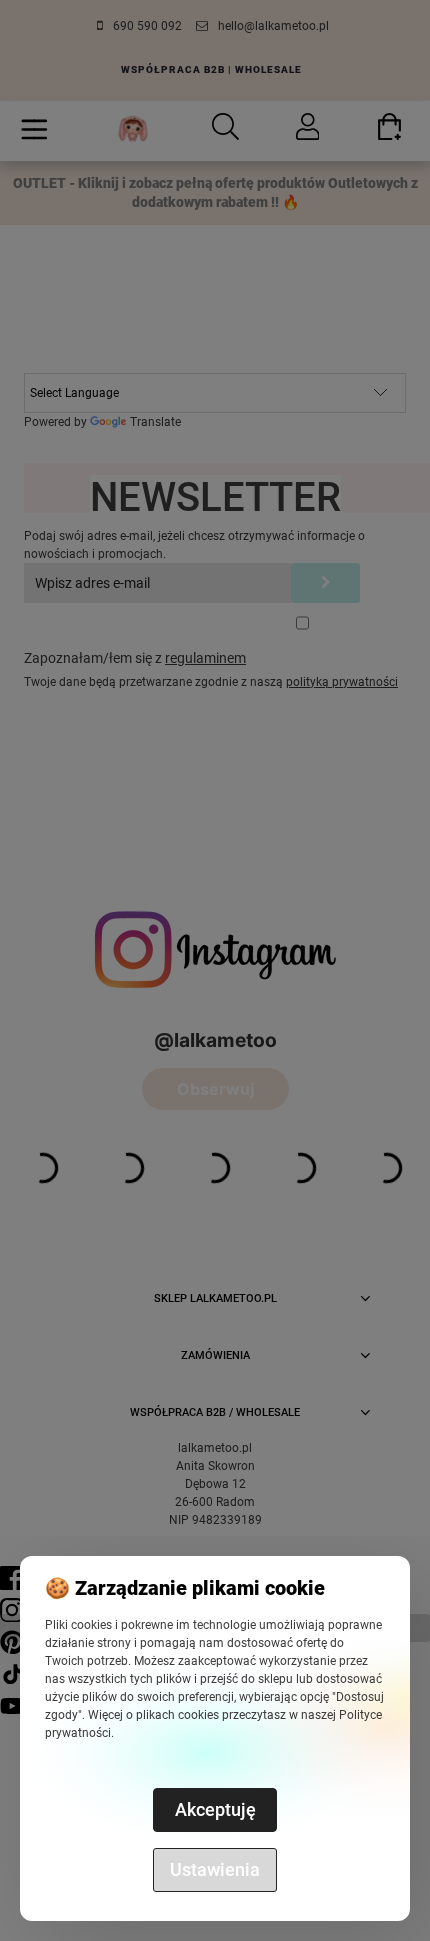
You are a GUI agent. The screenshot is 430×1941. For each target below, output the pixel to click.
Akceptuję (215, 1809)
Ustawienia (215, 1869)
